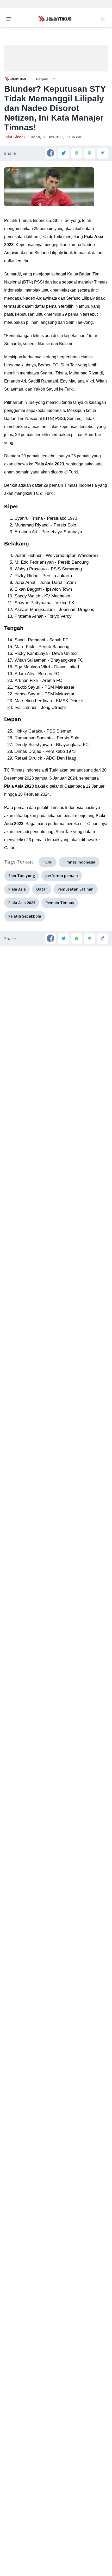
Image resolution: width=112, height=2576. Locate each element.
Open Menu (10, 18)
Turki (48, 862)
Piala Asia (17, 889)
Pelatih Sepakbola (25, 916)
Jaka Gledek (15, 137)
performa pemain (62, 876)
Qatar (42, 889)
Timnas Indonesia (79, 862)
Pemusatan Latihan (76, 889)
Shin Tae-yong (22, 876)
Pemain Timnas (60, 903)
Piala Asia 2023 (22, 903)
